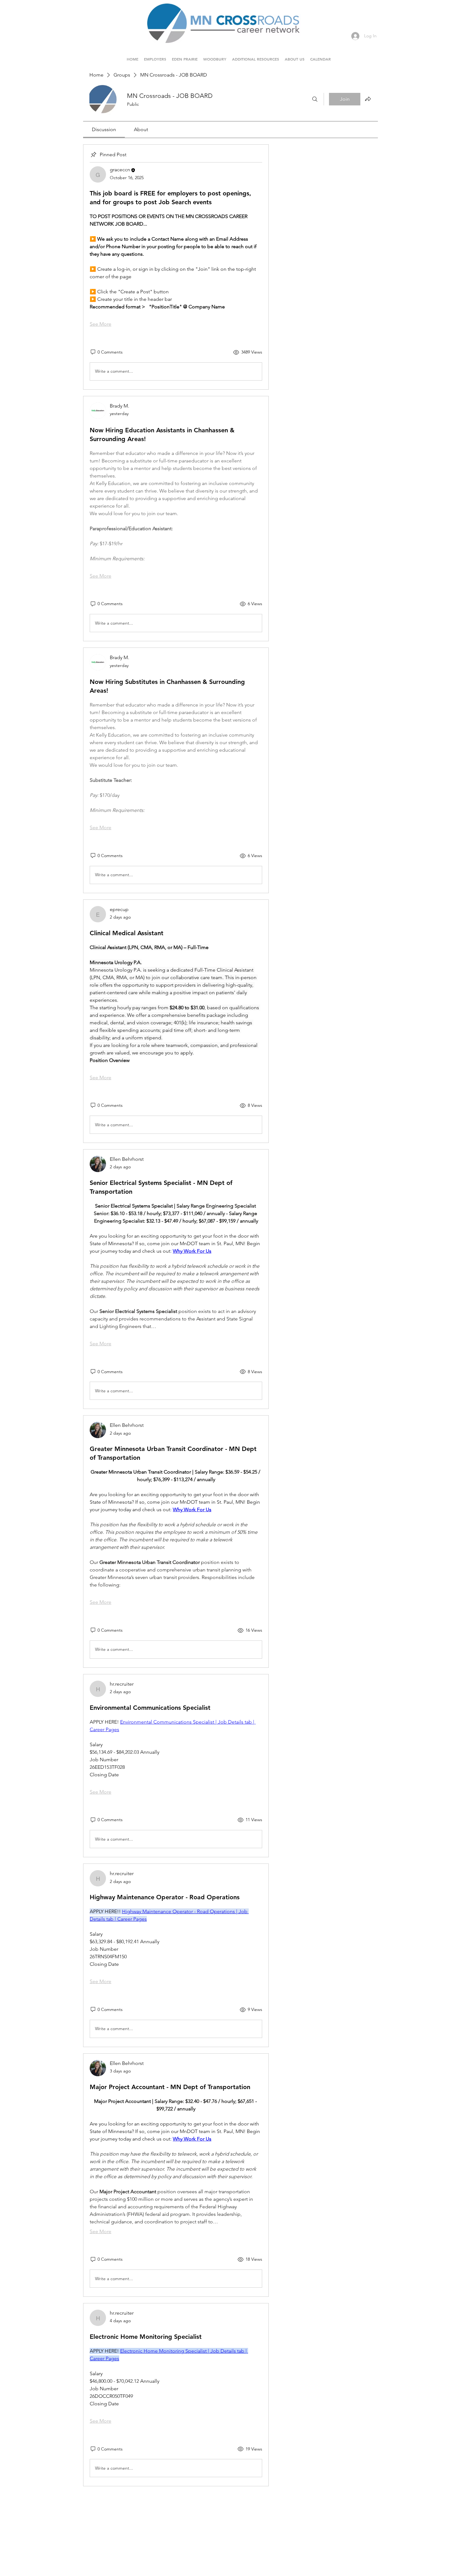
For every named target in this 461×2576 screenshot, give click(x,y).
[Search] (315, 99)
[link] (104, 129)
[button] (185, 56)
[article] (176, 267)
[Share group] (368, 99)
